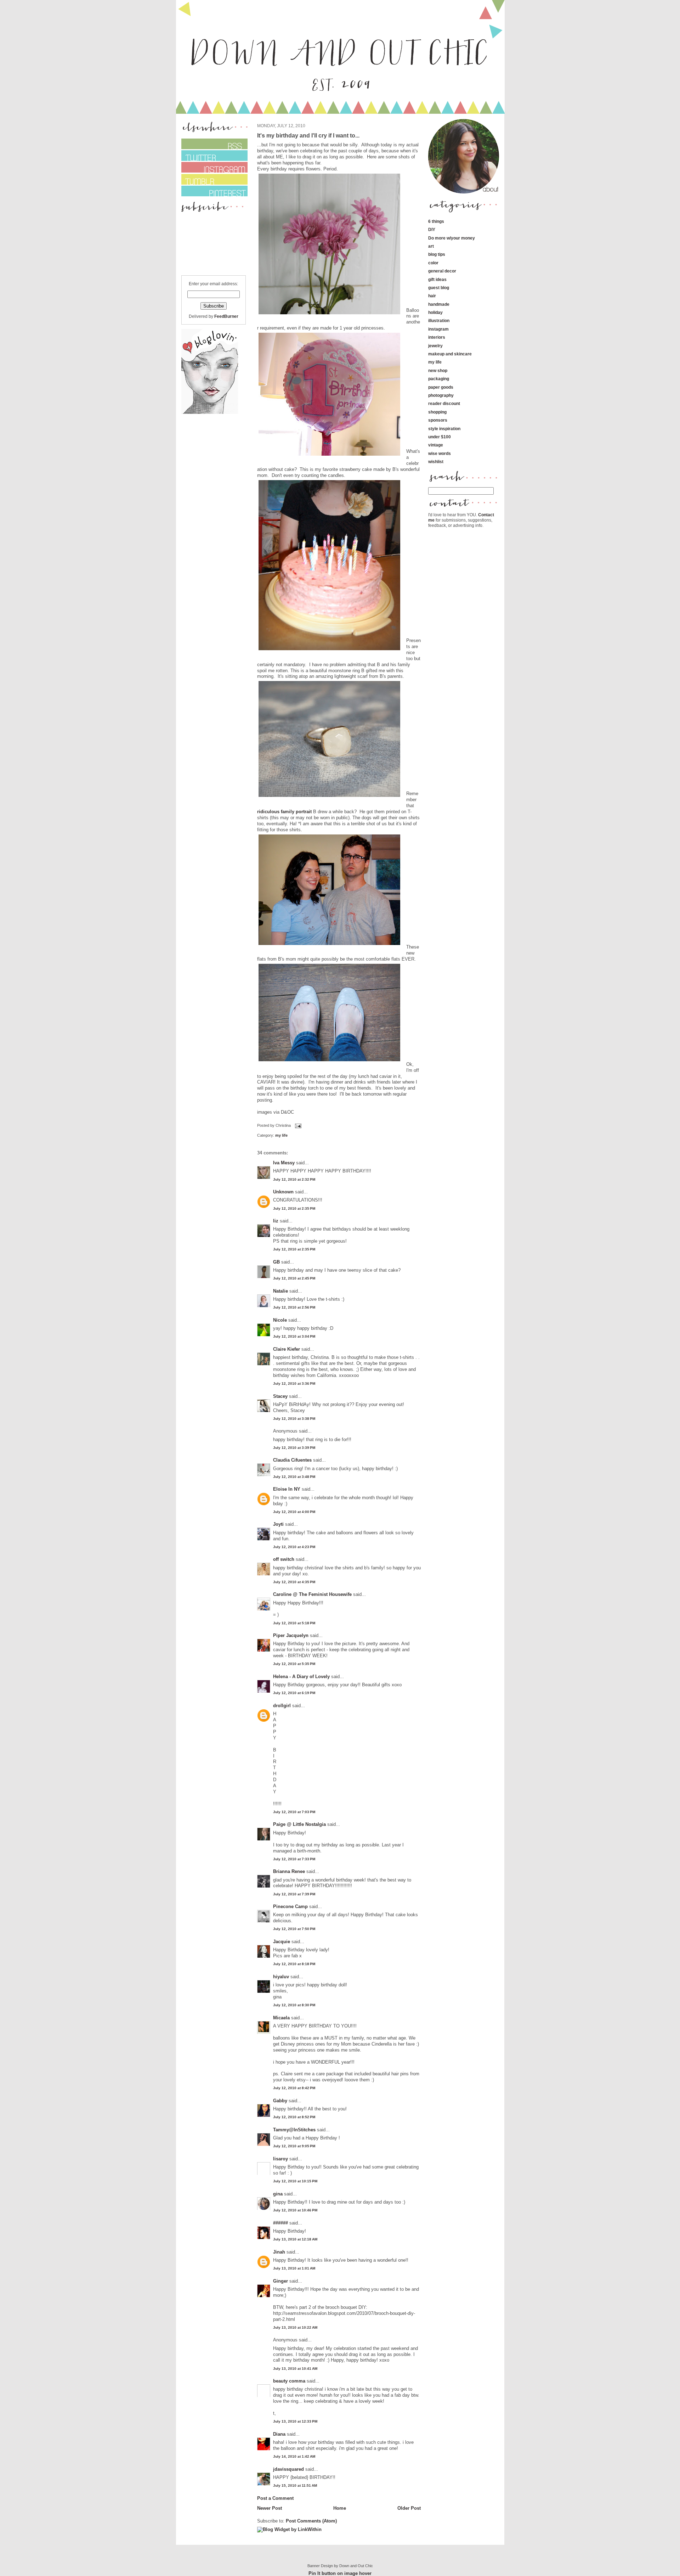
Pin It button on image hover (340, 2573)
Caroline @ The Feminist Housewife (312, 1594)
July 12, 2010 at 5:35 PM (294, 1664)
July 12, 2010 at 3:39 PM (294, 1448)
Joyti (278, 1524)
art (431, 246)
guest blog (439, 288)
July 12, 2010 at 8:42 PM (294, 2088)
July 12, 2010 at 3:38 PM (294, 1419)
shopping (437, 412)
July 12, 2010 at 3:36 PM (294, 1383)
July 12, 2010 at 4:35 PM (294, 1582)
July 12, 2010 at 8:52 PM (294, 2117)
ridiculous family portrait (284, 812)
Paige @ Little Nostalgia (299, 1824)
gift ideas (437, 279)
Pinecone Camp (290, 1906)
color (433, 263)
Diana (280, 2434)
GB (276, 1262)
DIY (432, 229)
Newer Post (270, 2508)
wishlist (436, 462)
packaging (439, 379)
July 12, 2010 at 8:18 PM (294, 1964)
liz (276, 1221)
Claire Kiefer (287, 1349)
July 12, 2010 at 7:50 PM (294, 1929)
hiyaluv (281, 1977)
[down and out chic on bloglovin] (210, 412)
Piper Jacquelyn (291, 1635)
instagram (438, 329)
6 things (436, 221)
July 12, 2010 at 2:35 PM (294, 1208)
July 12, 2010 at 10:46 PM (295, 2210)
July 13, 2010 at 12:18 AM (295, 2239)
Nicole (280, 1320)
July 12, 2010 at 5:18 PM (294, 1623)
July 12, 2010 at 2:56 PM (294, 1307)
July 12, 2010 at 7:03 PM (294, 1812)
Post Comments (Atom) (311, 2521)
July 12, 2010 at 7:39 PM (294, 1894)
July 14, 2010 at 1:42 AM (294, 2456)
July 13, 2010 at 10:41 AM (295, 2369)
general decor (442, 271)
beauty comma (289, 2381)
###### (280, 2223)
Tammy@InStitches (294, 2130)
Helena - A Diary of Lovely (301, 1677)
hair (432, 296)
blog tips (437, 254)
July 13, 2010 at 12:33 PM (295, 2421)
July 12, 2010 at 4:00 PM (294, 1512)
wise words (440, 453)
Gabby (280, 2101)
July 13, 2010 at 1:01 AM (294, 2268)
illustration (439, 320)
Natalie (280, 1291)
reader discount (444, 403)
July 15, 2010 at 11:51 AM (295, 2485)
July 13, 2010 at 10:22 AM (295, 2327)
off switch (284, 1559)
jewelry (435, 346)
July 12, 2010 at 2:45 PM (294, 1278)
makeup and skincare (450, 354)
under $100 (440, 437)
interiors (437, 337)
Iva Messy (284, 1163)
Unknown (283, 1192)
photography (441, 395)
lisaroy (280, 2159)
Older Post (409, 2508)
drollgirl (282, 1706)
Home (340, 2508)
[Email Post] (297, 1126)
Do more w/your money (452, 238)
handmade (439, 304)
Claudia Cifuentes (292, 1460)
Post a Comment (275, 2498)
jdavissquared (288, 2469)
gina (278, 2194)
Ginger (280, 2281)
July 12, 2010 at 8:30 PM (294, 2005)
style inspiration (444, 429)
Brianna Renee (289, 1871)
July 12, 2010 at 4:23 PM (294, 1547)
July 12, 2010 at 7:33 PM (294, 1859)
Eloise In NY (287, 1489)
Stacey (280, 1396)
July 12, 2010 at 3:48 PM (294, 1477)
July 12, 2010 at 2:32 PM (294, 1179)
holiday (435, 312)
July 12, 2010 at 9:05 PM (294, 2146)
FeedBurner (226, 316)
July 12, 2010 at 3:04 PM (294, 1336)
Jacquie (282, 1942)
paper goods (441, 387)
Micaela (281, 2018)
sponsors (438, 420)
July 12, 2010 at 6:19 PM (294, 1693)
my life (281, 1135)
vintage (436, 445)
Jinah (279, 2252)
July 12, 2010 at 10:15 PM (295, 2181)
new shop (438, 370)
